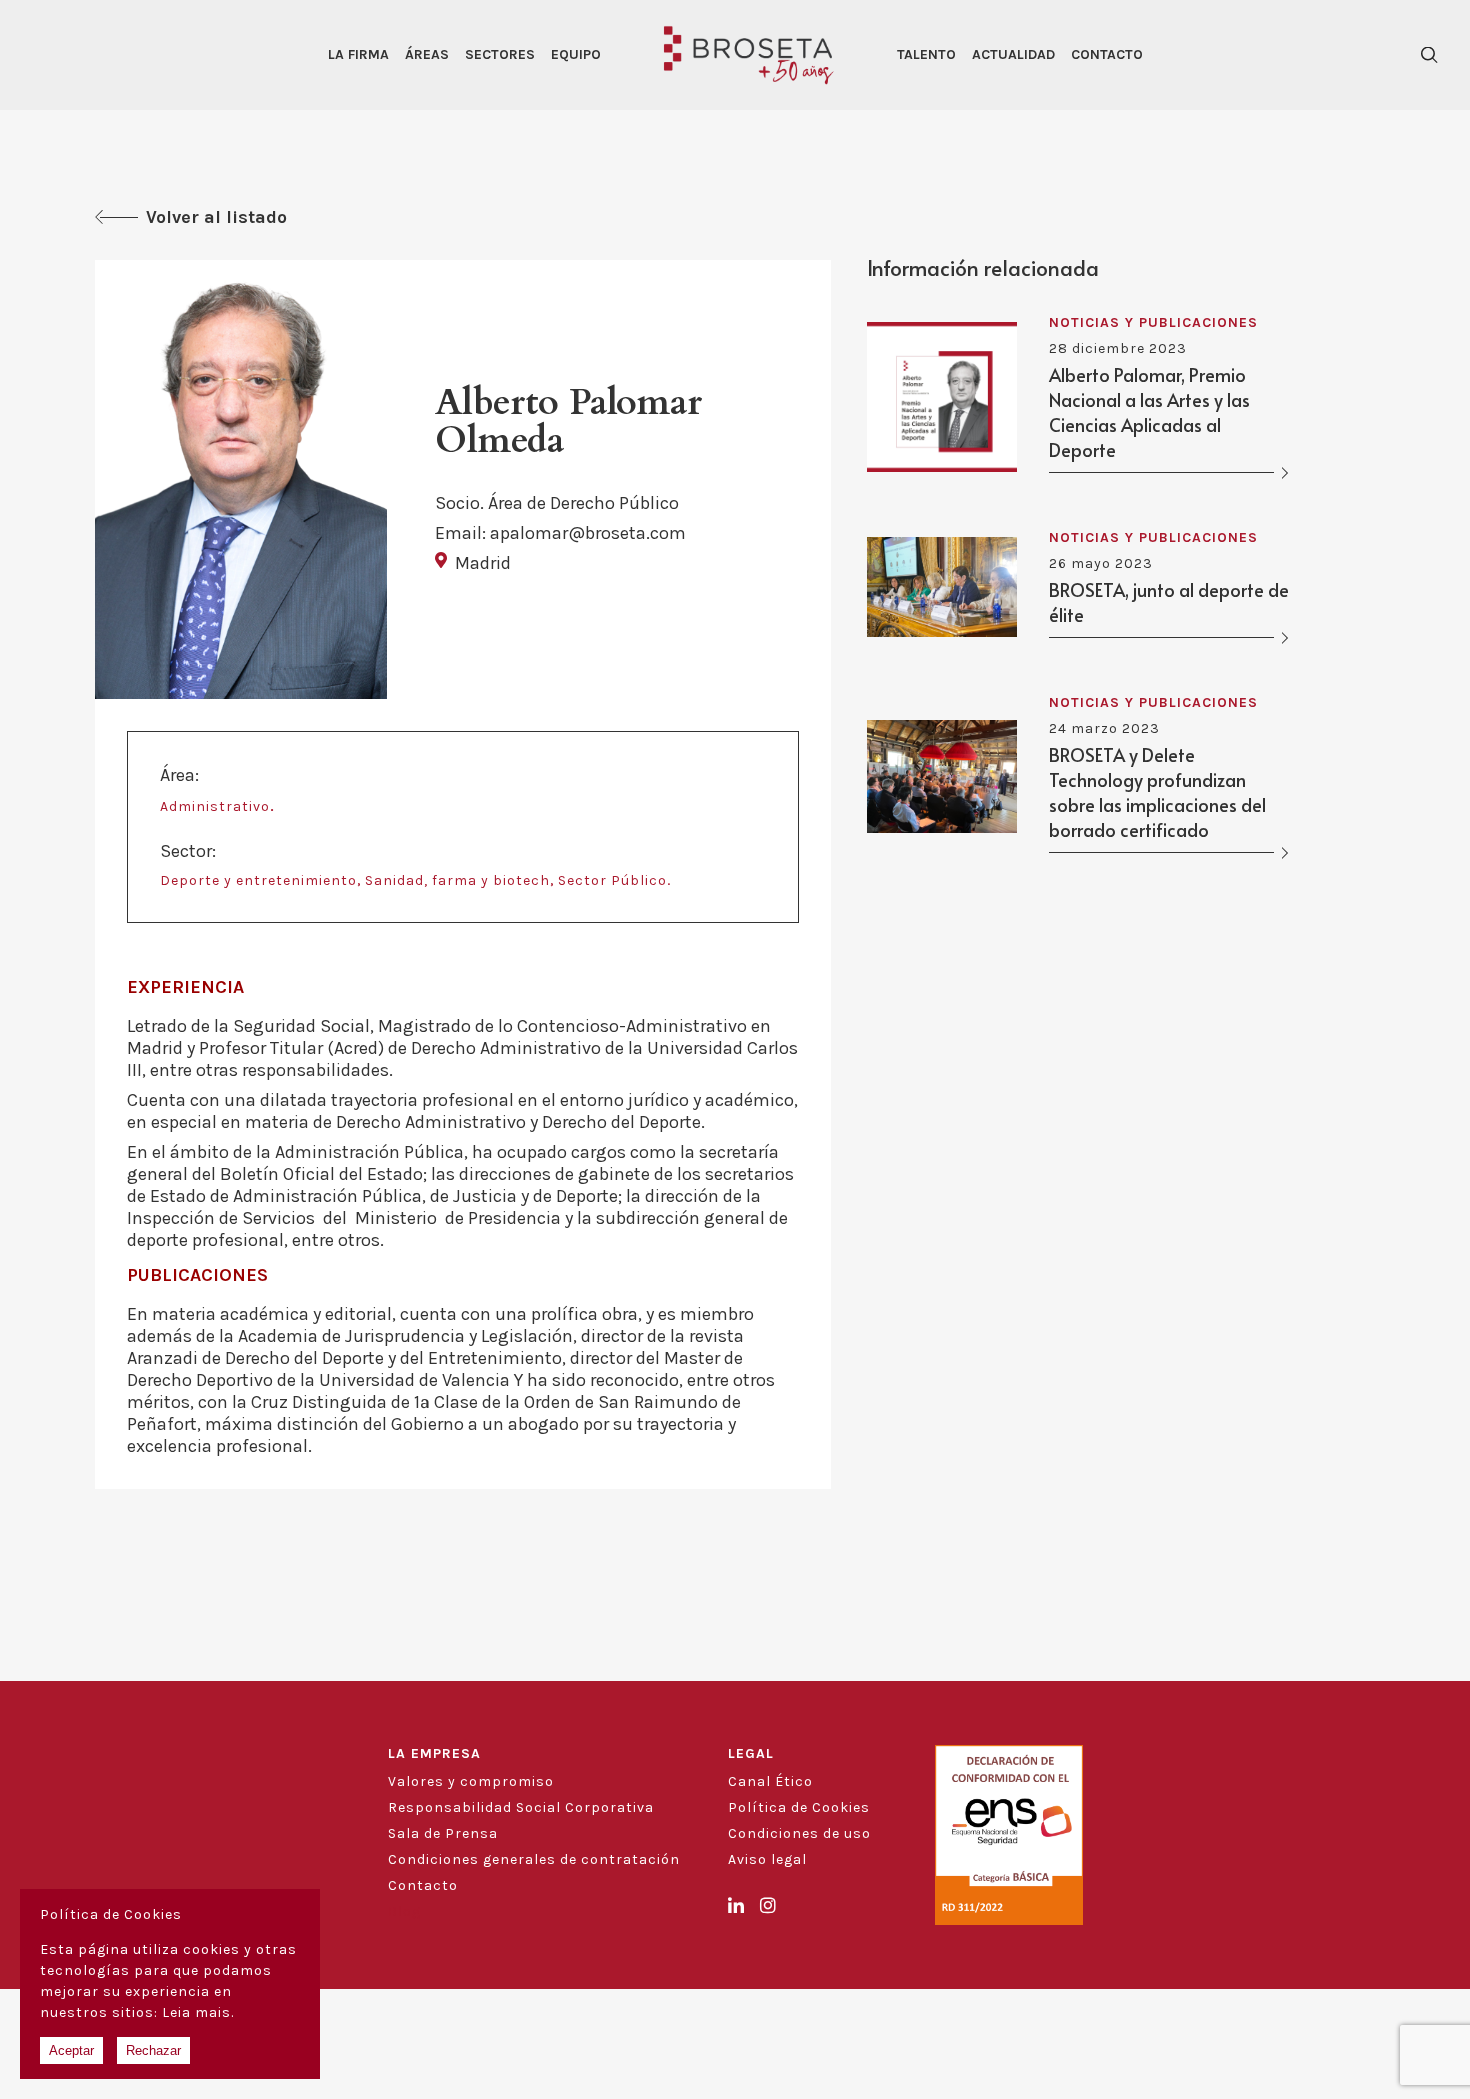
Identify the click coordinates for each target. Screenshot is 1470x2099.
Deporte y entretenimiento (258, 880)
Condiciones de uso (799, 1833)
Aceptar (71, 2050)
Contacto (1107, 54)
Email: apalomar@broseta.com (560, 533)
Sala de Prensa (443, 1833)
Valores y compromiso (471, 1781)
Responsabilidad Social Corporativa (521, 1807)
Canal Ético (770, 1781)
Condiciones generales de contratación (534, 1859)
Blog (404, 1911)
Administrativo (215, 806)
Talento (926, 54)
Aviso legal (767, 1859)
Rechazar (153, 2050)
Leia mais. (198, 2012)
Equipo (576, 54)
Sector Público (612, 880)
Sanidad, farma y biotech (457, 880)
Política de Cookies (799, 1807)
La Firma (358, 54)
